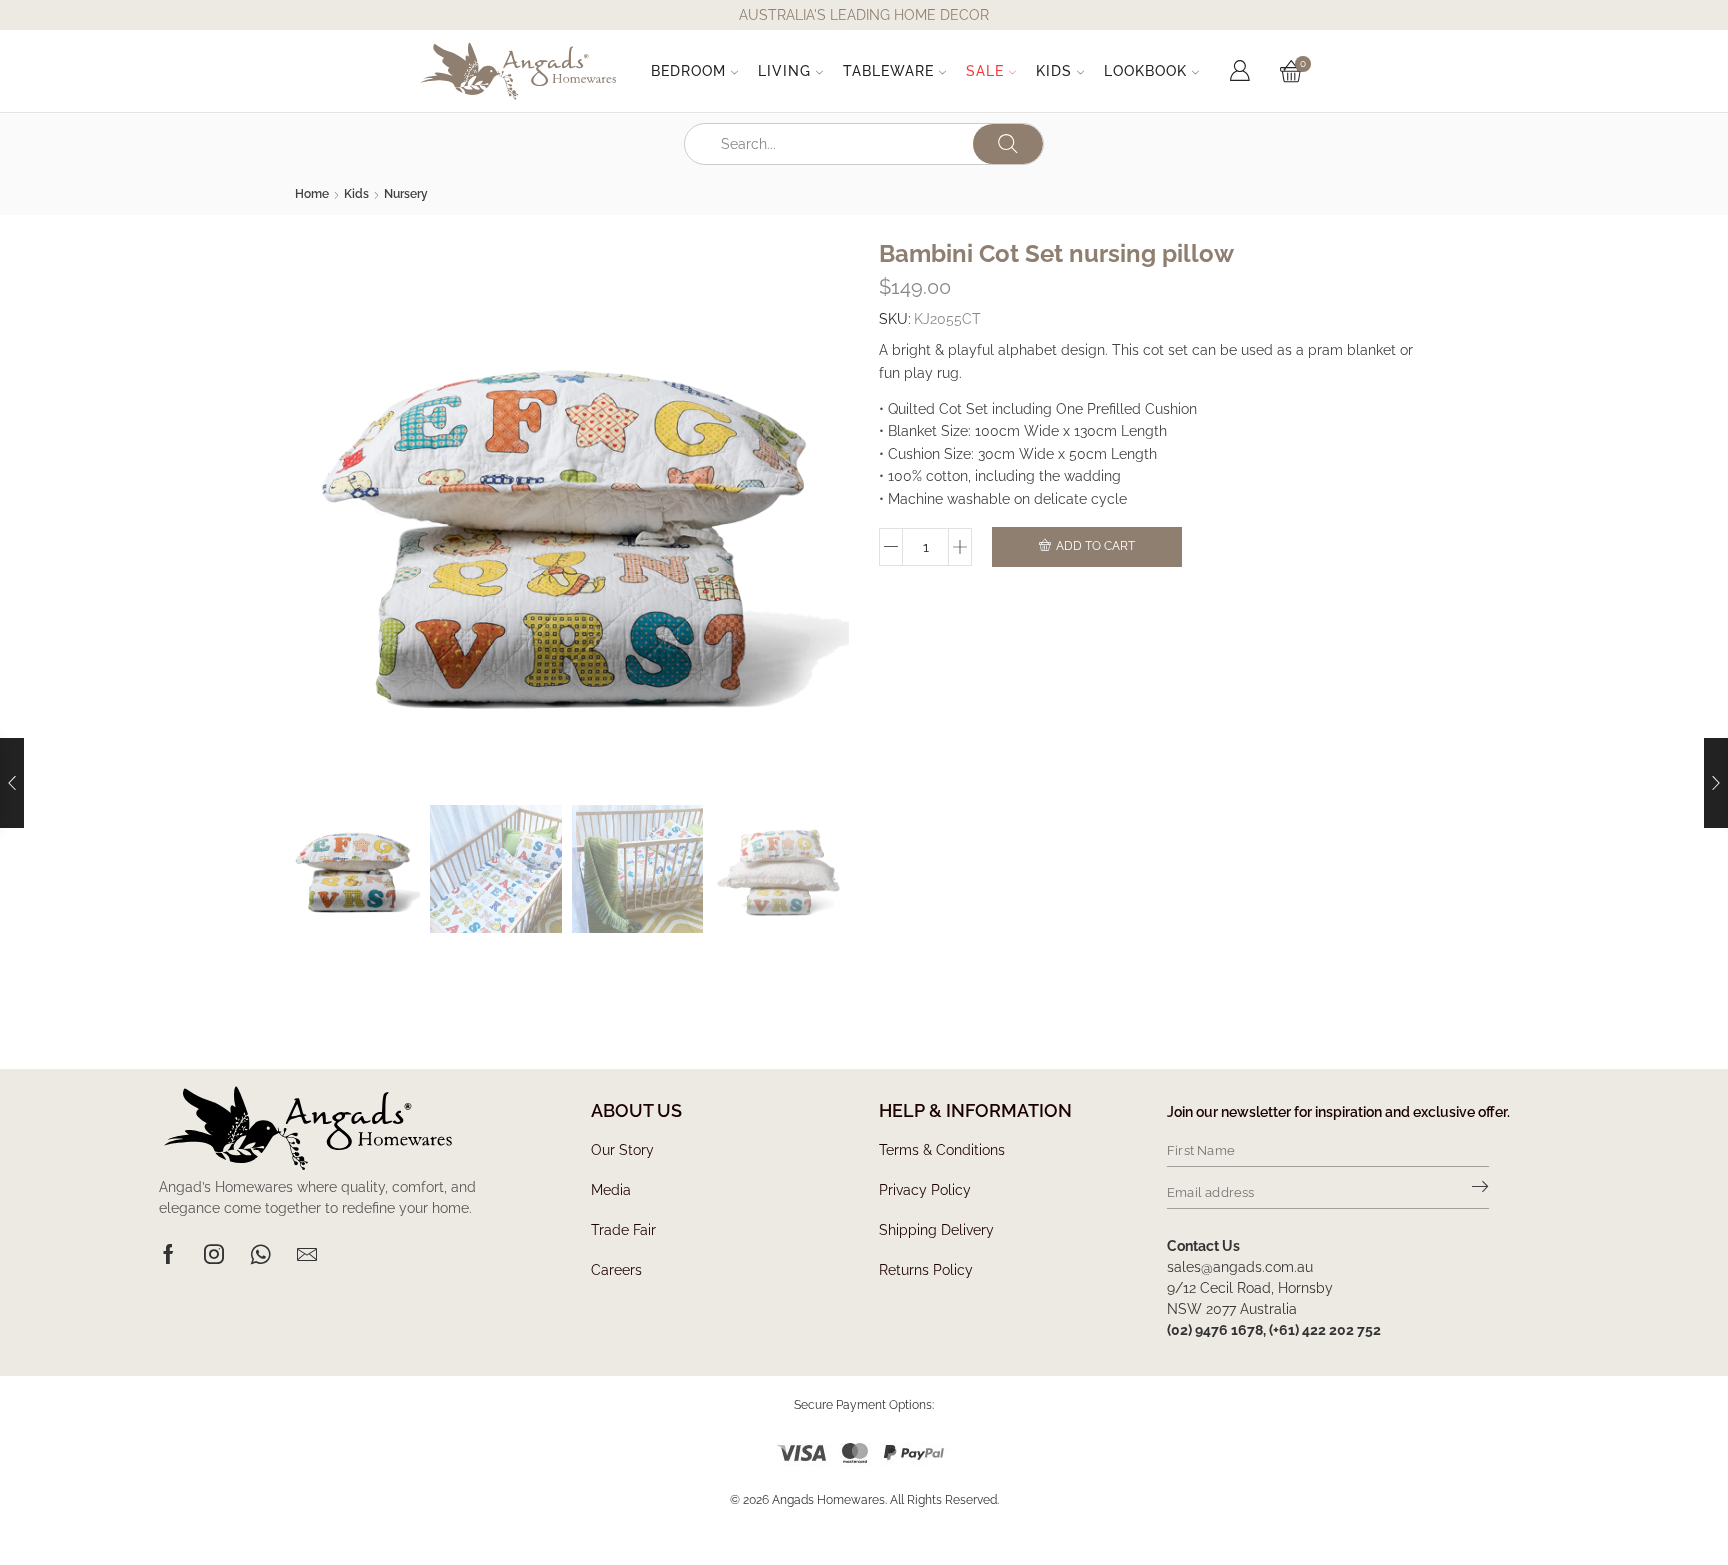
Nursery (406, 194)
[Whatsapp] (260, 1254)
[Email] (307, 1254)
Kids (1054, 71)
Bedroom (688, 71)
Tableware (888, 71)
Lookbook (1145, 71)
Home (312, 194)
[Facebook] (168, 1254)
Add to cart (1095, 546)
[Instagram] (214, 1254)
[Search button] (1008, 144)
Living (784, 71)
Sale (985, 71)
